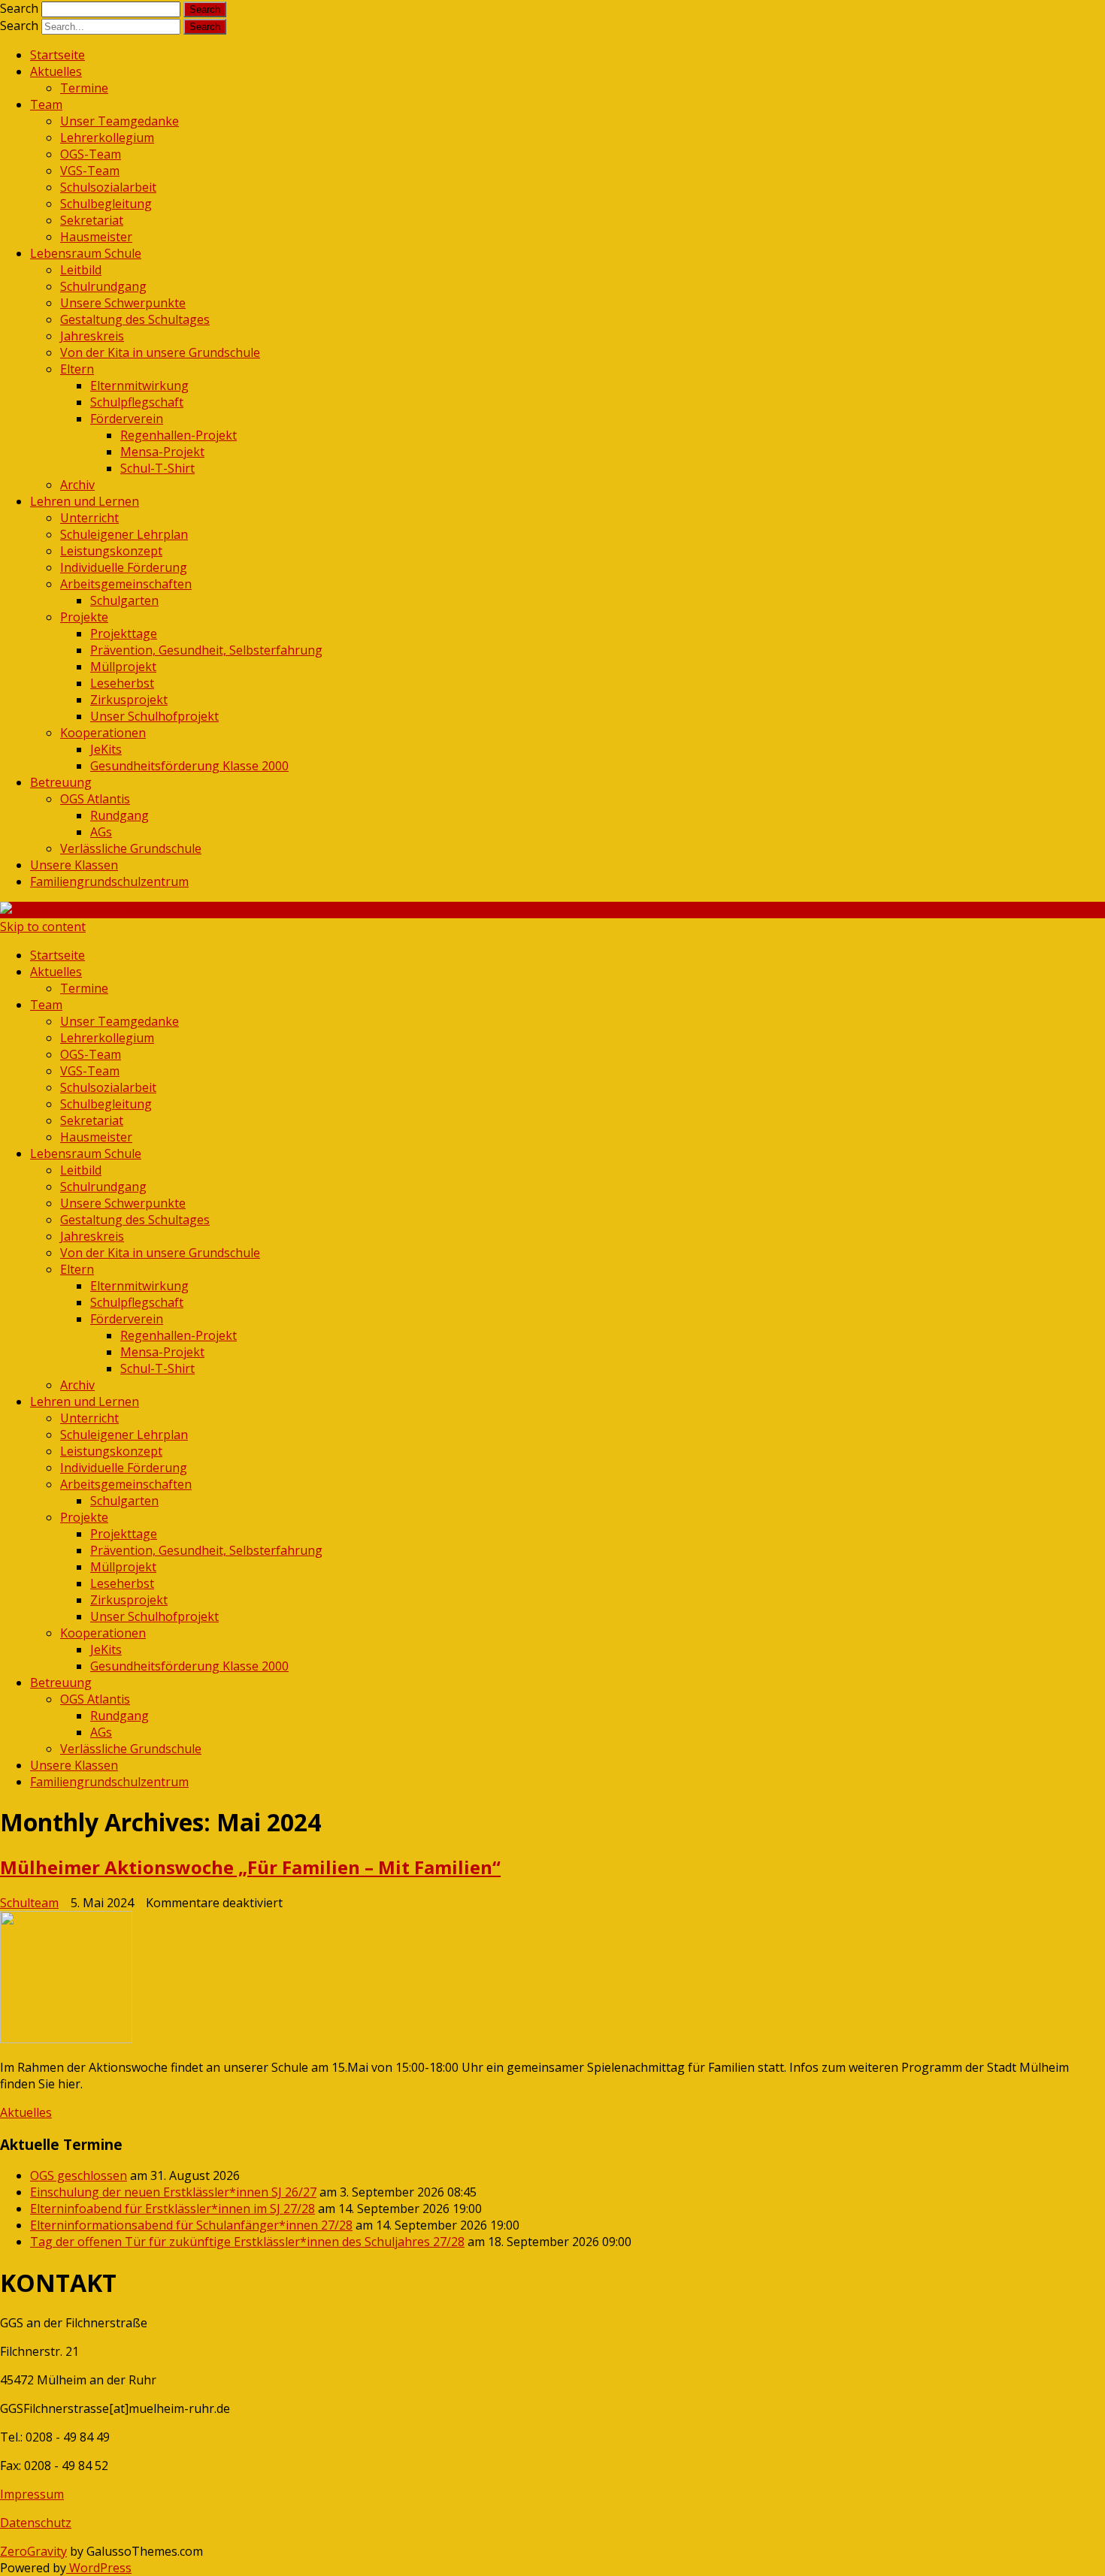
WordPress (99, 2568)
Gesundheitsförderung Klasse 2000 (189, 766)
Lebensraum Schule (86, 253)
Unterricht (89, 518)
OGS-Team (91, 154)
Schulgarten (124, 600)
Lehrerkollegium (107, 138)
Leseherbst (122, 683)
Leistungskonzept (111, 551)
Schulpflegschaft (137, 402)
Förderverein (127, 419)
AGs (101, 832)
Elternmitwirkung (139, 385)
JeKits (106, 749)
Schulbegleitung (106, 204)
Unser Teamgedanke (120, 121)
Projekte (84, 617)
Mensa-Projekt (162, 452)
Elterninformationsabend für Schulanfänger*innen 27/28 (191, 2225)
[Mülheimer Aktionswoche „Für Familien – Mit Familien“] (552, 1979)
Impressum (32, 2494)
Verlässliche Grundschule (131, 848)
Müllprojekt (123, 667)
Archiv (77, 485)
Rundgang (120, 815)
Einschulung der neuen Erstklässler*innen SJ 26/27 (173, 2192)
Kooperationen (103, 733)
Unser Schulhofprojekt (154, 716)
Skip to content (43, 927)
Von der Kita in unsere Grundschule (160, 352)
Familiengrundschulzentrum (109, 881)
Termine (84, 88)
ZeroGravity (33, 2551)
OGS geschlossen (79, 2175)
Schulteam (29, 1903)
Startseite (58, 55)
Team (46, 104)
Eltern (77, 369)
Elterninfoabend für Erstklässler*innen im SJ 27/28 (173, 2209)
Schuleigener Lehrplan (124, 534)
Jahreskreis (92, 336)
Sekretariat (92, 220)
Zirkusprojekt (129, 700)
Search (19, 8)
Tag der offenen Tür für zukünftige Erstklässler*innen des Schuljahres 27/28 (247, 2242)
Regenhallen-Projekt (179, 435)
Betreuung (61, 782)
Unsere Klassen (74, 865)
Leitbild (81, 270)
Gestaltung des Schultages (135, 319)
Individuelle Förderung (124, 567)
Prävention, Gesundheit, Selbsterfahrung (206, 650)
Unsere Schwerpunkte (123, 303)
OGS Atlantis (95, 799)
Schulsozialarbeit (108, 187)
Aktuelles (56, 71)
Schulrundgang (103, 286)
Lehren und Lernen (85, 501)
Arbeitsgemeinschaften (126, 584)
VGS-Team (90, 171)
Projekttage (124, 633)
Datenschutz (36, 2523)
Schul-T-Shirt (157, 468)
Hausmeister (96, 237)
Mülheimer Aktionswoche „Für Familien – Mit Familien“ (250, 1867)
